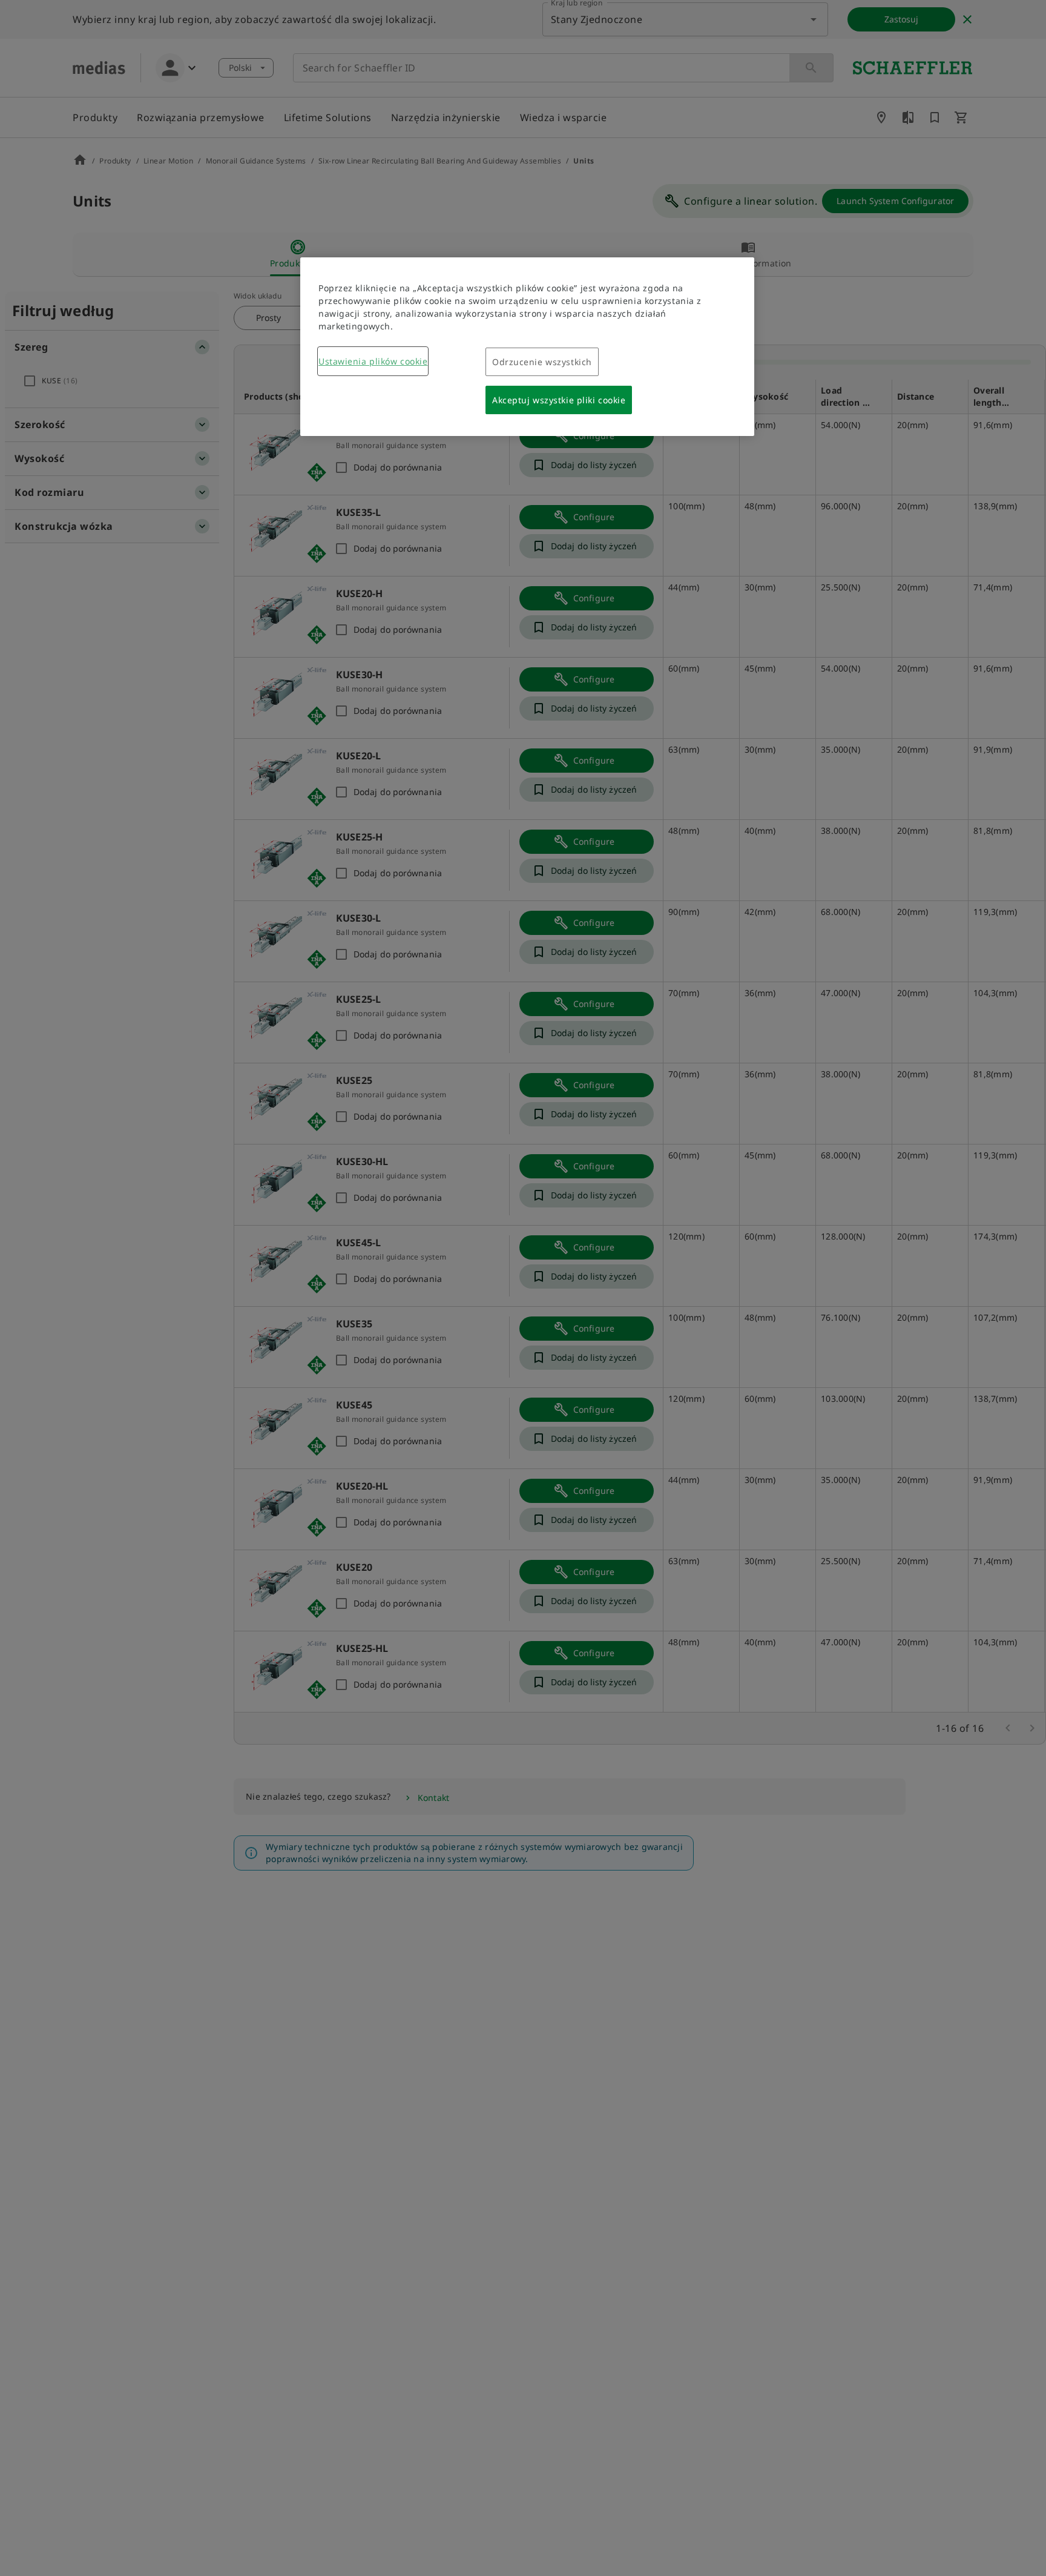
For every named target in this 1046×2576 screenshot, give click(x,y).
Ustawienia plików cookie (373, 361)
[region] (527, 347)
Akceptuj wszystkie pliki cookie (559, 400)
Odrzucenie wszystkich (542, 362)
